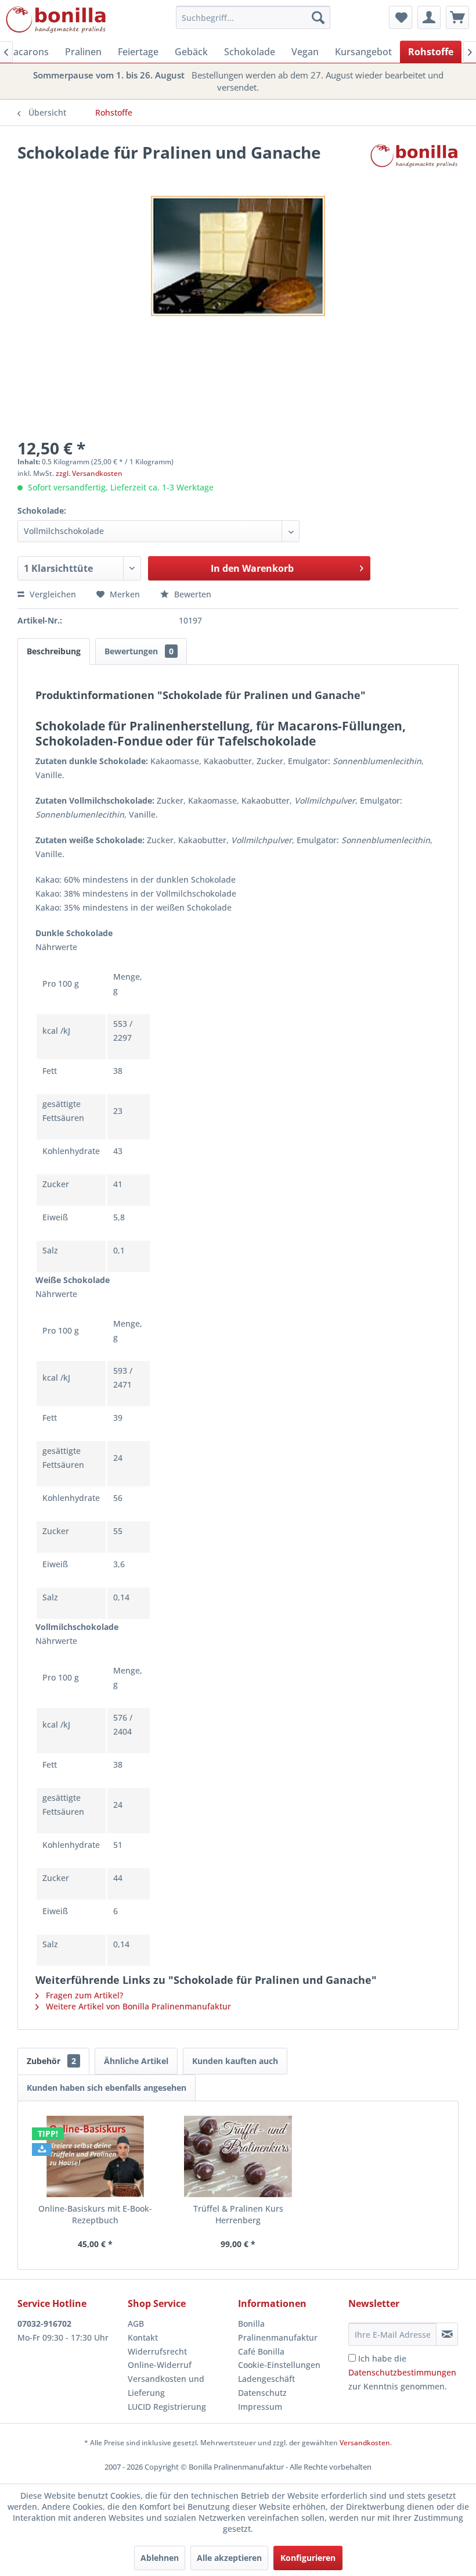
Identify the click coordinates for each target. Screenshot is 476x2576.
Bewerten (192, 594)
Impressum (260, 2407)
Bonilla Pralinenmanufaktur (278, 2330)
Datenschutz (262, 2393)
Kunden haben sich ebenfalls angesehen (107, 2088)
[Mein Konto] (429, 17)
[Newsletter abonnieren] (447, 2334)
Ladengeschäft (266, 2379)
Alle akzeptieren (229, 2558)
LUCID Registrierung (167, 2407)
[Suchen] (318, 17)
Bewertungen (139, 651)
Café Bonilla (261, 2351)
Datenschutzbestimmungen (402, 2372)
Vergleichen (52, 594)
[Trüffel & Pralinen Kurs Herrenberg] (238, 2156)
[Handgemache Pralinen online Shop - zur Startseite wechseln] (56, 20)
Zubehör (51, 2061)
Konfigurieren (308, 2558)
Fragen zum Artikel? (83, 1995)
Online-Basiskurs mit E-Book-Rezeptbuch (95, 2214)
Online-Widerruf (160, 2365)
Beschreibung (54, 651)
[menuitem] (253, 17)
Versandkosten (365, 2443)
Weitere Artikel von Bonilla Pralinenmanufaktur (137, 2006)
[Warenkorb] (457, 17)
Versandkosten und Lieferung (166, 2386)
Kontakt (143, 2337)
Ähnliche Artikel (136, 2061)
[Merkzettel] (401, 17)
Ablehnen (160, 2558)
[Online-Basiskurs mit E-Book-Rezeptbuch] (95, 2156)
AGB (136, 2324)
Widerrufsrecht (157, 2351)
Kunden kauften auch (235, 2061)
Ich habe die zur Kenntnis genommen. (402, 2372)
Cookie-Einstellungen (279, 2365)
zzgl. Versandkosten (89, 473)
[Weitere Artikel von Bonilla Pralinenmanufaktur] (414, 164)
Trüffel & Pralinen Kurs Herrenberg (238, 2214)
